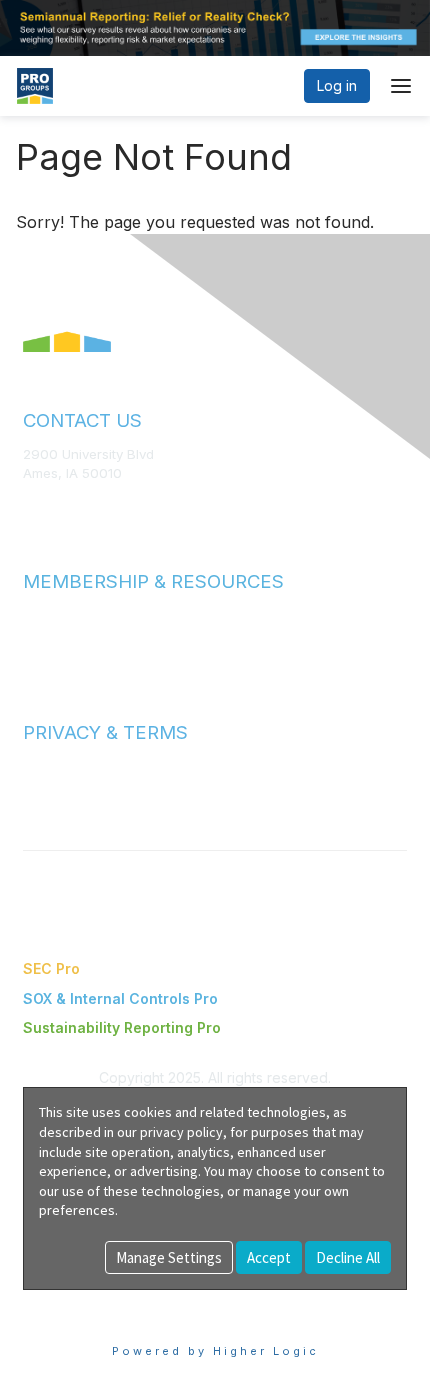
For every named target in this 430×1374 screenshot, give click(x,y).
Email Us (49, 503)
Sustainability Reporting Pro (122, 1027)
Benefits (50, 634)
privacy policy (181, 1132)
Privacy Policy (66, 786)
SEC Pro (51, 968)
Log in (337, 85)
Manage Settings (169, 1257)
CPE (36, 653)
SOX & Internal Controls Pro (120, 998)
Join (37, 614)
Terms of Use (65, 766)
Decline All (348, 1257)
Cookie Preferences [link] (90, 1299)
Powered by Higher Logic (215, 1351)
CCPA (41, 805)
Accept (269, 1257)
